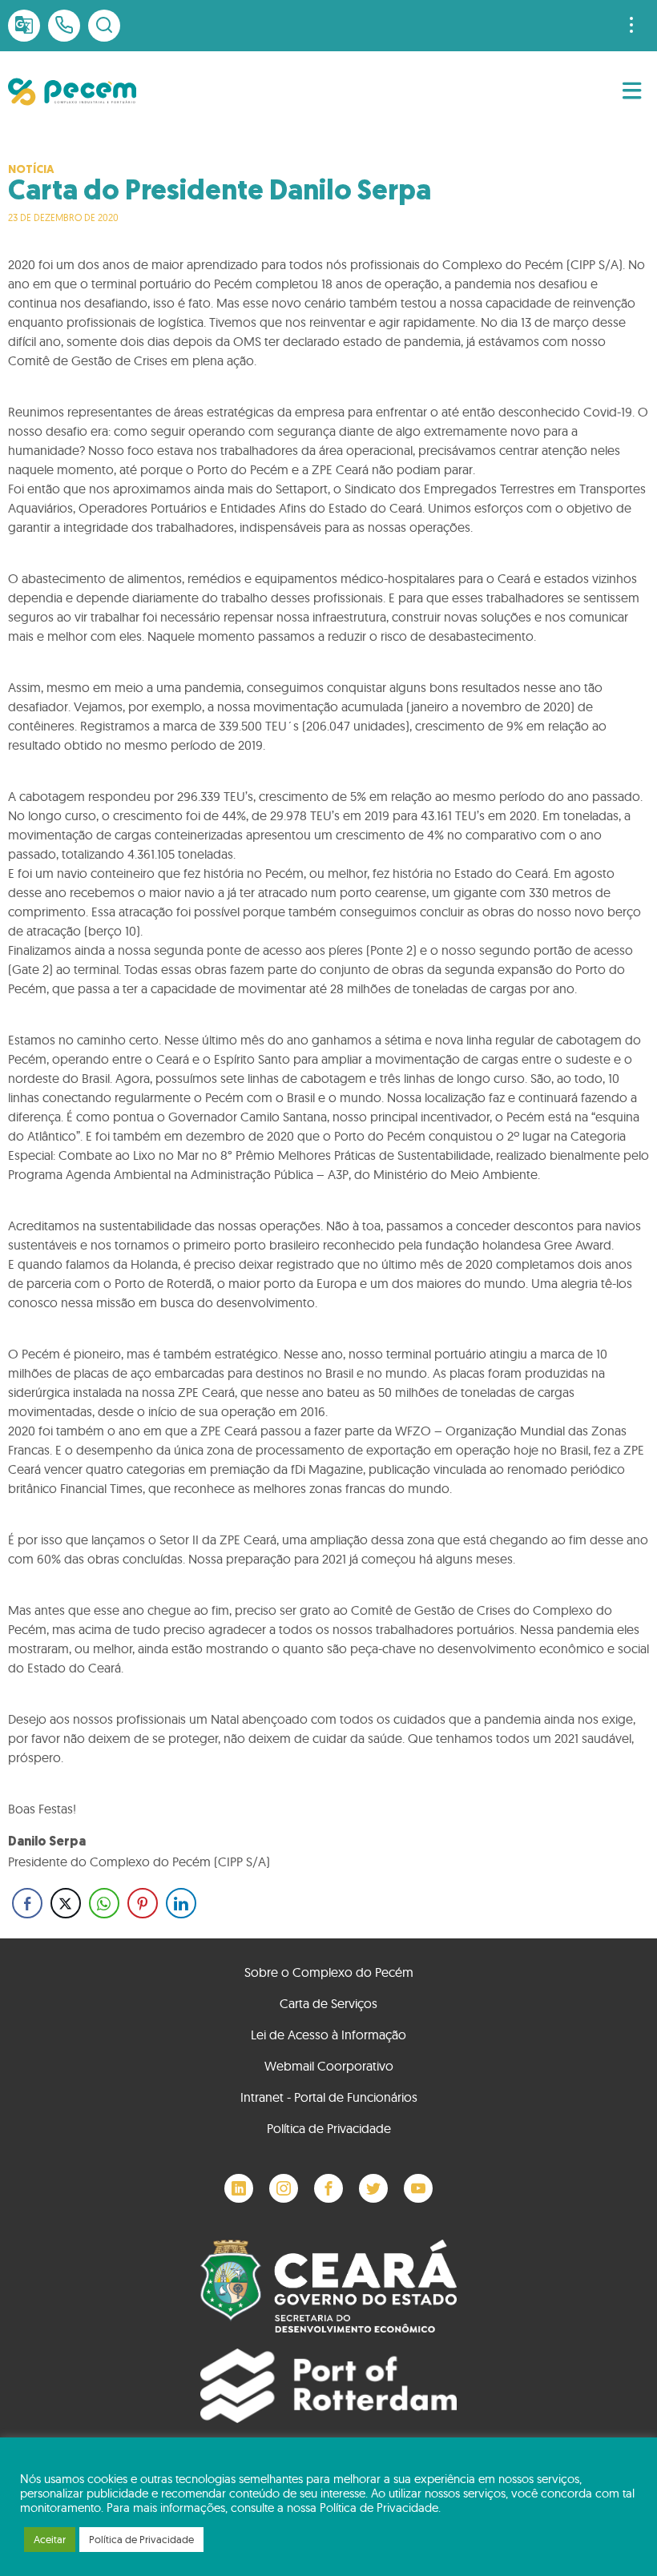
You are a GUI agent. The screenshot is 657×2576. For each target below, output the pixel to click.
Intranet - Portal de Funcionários (329, 2097)
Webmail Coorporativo (329, 2066)
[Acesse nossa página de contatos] (64, 26)
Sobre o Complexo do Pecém (329, 1972)
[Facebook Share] (27, 1903)
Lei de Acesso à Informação (328, 2035)
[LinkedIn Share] (181, 1903)
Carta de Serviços (328, 2003)
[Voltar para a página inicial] (72, 92)
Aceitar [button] (50, 2539)
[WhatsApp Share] (104, 1903)
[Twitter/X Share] (66, 1903)
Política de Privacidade (329, 2128)
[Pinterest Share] (143, 1903)
